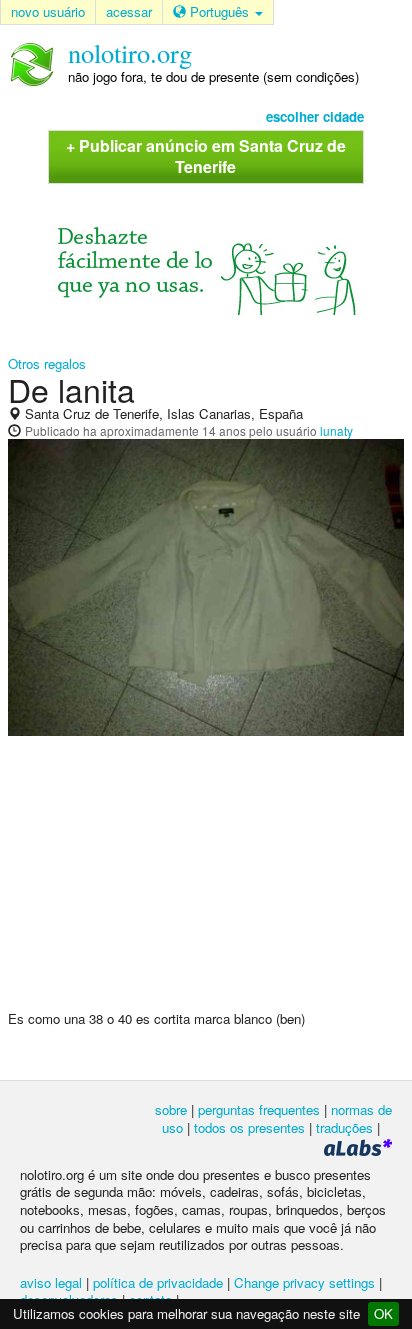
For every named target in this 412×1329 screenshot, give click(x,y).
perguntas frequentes (259, 1109)
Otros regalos (47, 363)
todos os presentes (249, 1127)
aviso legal (51, 1282)
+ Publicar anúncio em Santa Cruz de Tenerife (206, 156)
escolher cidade (315, 116)
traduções (344, 1127)
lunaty (336, 430)
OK (383, 1313)
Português (219, 11)
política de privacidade (158, 1282)
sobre (171, 1109)
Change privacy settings (304, 1282)
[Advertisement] (206, 881)
